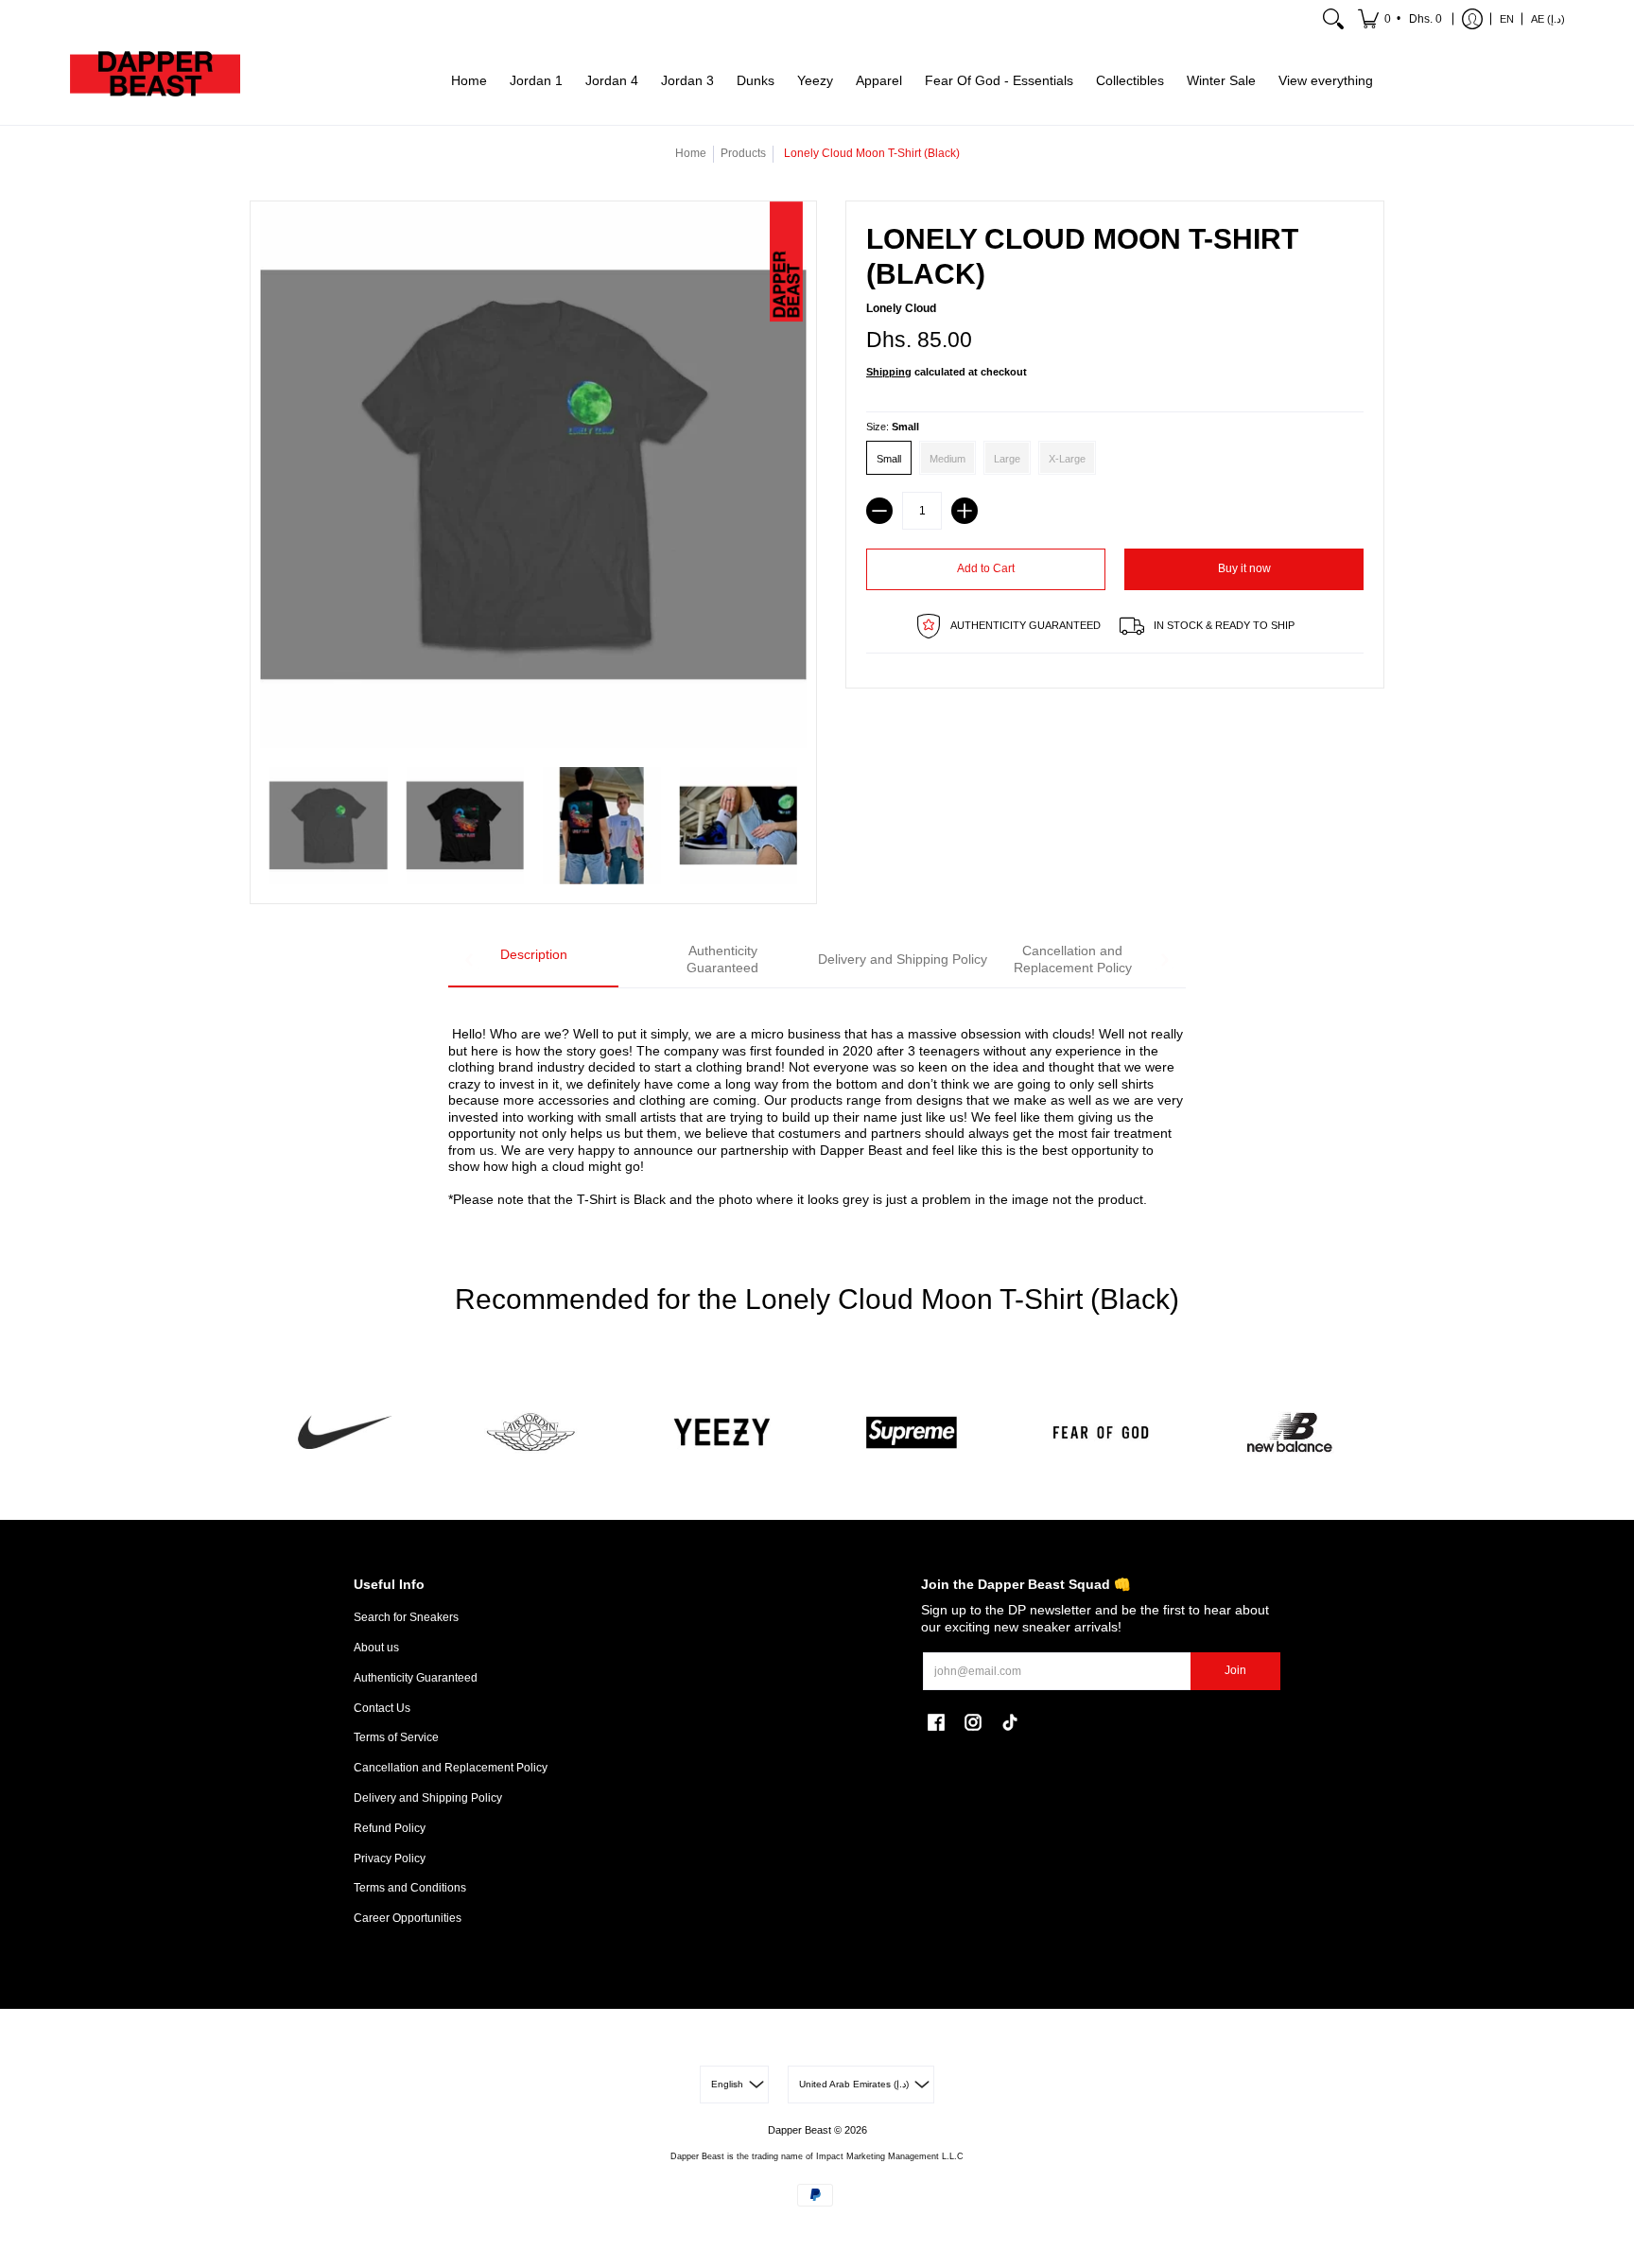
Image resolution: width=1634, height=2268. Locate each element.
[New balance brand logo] (1290, 1432)
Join (1235, 1670)
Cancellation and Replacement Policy (451, 1768)
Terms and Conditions (410, 1888)
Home (691, 153)
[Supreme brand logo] (912, 1432)
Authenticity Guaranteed (416, 1678)
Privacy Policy (390, 1858)
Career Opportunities (408, 1918)
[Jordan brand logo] (533, 1432)
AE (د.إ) (1548, 19)
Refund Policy (390, 1828)
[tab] (533, 960)
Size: (893, 427)
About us (376, 1648)
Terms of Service (396, 1737)
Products (743, 153)
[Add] (965, 511)
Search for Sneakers (406, 1617)
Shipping (889, 372)
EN (1507, 19)
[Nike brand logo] (344, 1432)
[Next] (1164, 960)
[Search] (1333, 19)
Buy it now (1244, 568)
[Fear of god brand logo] (1101, 1432)
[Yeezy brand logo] (722, 1432)
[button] (1401, 19)
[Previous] (470, 960)
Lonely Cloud (901, 308)
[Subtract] (879, 511)
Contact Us (382, 1708)
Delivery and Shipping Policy (428, 1798)
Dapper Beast (800, 2130)
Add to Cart (986, 568)
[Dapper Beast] (155, 81)
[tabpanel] (817, 1106)
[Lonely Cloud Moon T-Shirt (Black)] (329, 826)
